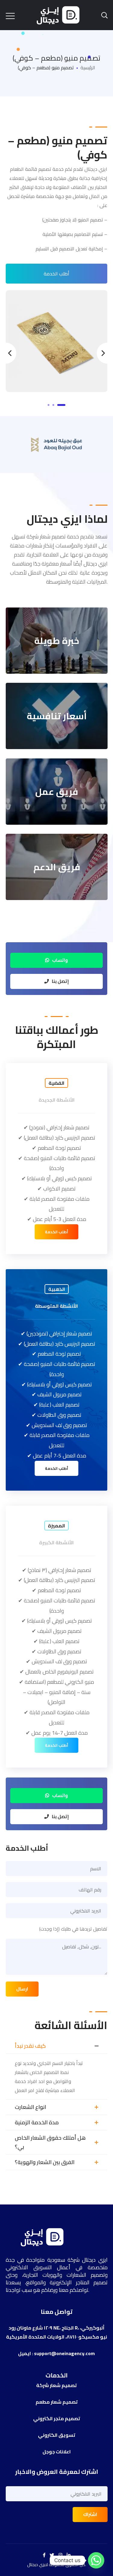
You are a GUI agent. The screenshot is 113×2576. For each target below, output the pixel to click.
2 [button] (53, 405)
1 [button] (49, 405)
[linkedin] (69, 2555)
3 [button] (61, 405)
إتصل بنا (60, 981)
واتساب (60, 960)
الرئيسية (88, 67)
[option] (57, 341)
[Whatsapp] (96, 2560)
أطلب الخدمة (56, 274)
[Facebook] (44, 2555)
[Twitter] (52, 2555)
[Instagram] (60, 2555)
